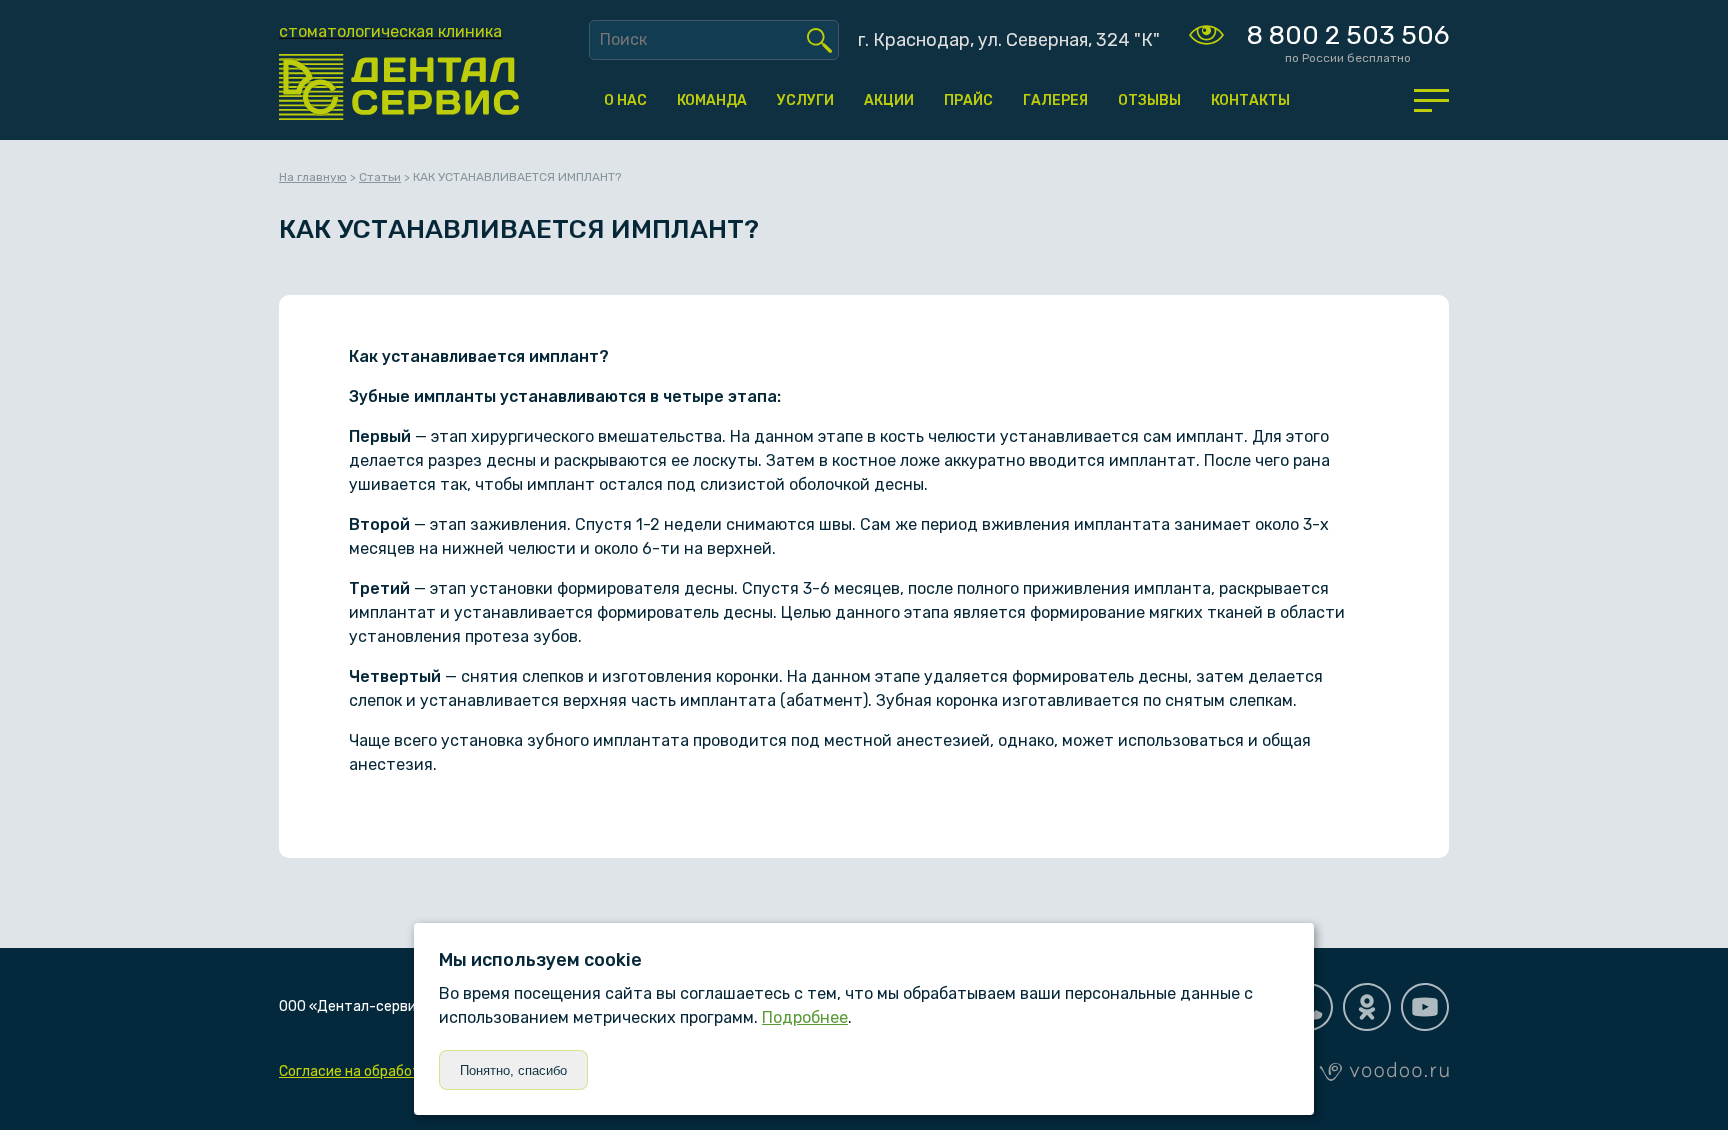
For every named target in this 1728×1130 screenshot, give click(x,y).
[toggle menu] (1431, 100)
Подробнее (805, 1017)
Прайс (968, 100)
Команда (712, 100)
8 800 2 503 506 (1348, 35)
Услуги (805, 100)
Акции (889, 100)
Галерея (1055, 100)
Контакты (1250, 100)
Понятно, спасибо (513, 1070)
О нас (625, 100)
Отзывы (1149, 100)
